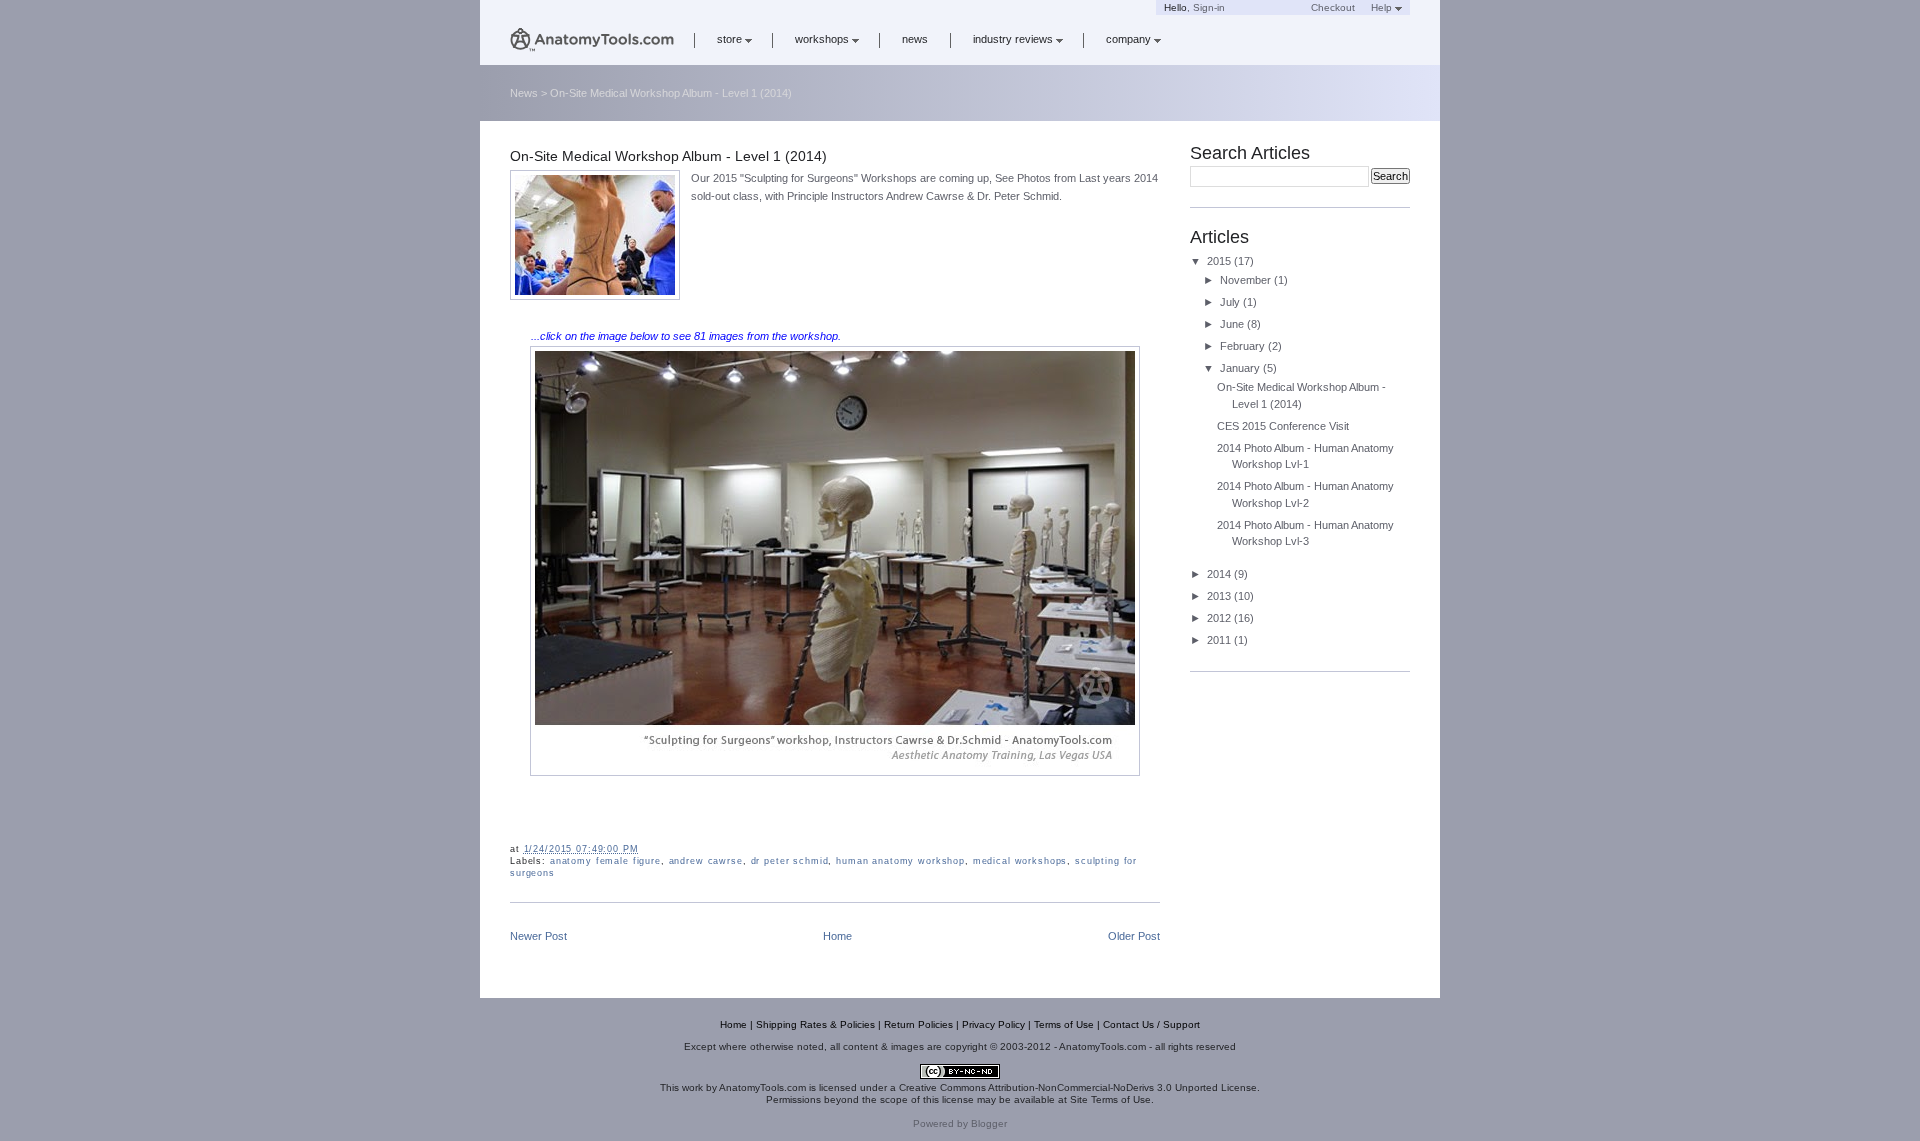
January (1241, 368)
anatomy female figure (605, 861)
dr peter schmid (790, 861)
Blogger (989, 1123)
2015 (1220, 261)
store (729, 39)
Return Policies (918, 1024)
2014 (1220, 574)
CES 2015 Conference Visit (1283, 426)
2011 (1220, 640)
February (1244, 346)
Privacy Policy (993, 1024)
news (915, 39)
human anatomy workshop (900, 861)
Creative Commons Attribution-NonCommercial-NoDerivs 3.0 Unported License (1078, 1087)
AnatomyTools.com (762, 1087)
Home (837, 936)
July (1231, 302)
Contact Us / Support (1151, 1024)
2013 (1220, 596)
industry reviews (1013, 39)
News (524, 93)
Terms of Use (1064, 1024)
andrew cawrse (706, 861)
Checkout (1333, 7)
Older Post (1134, 936)
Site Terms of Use (1110, 1099)
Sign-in (1209, 7)
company (1128, 39)
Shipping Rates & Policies (815, 1024)
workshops (822, 39)
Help (1381, 7)
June (1233, 324)
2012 (1220, 618)
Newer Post (538, 936)
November (1247, 280)
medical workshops (1020, 861)
